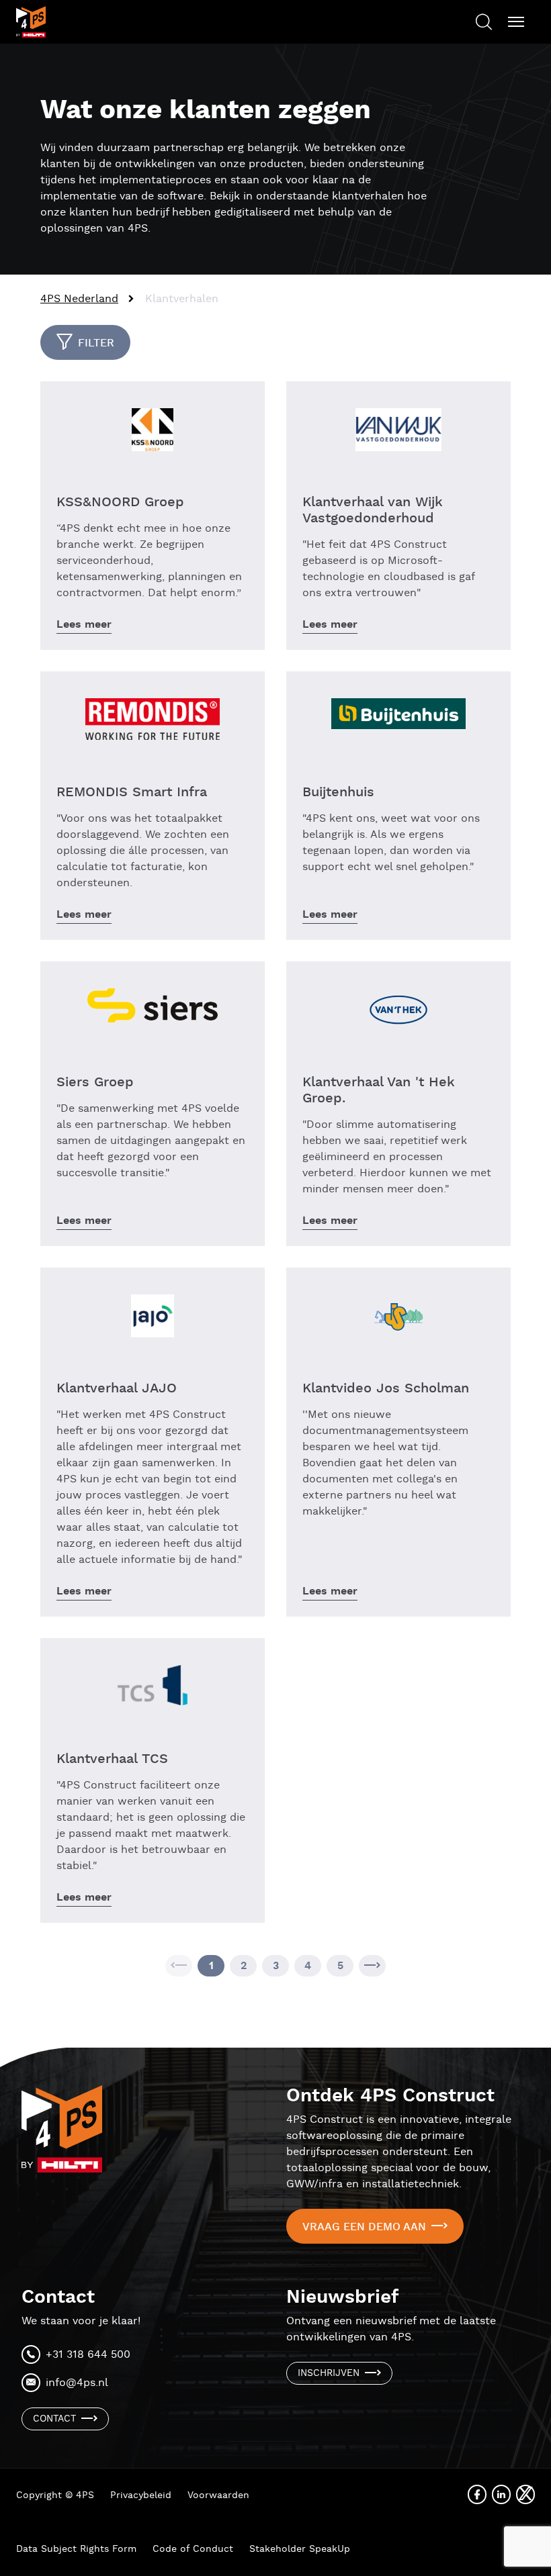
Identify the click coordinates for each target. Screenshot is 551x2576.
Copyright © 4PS (55, 2495)
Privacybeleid (141, 2495)
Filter (96, 343)
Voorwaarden (218, 2495)
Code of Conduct (193, 2549)
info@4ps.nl (77, 2383)
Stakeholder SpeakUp (300, 2549)
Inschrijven (329, 2373)
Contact (54, 2419)
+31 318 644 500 (88, 2355)
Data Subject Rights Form (76, 2549)
